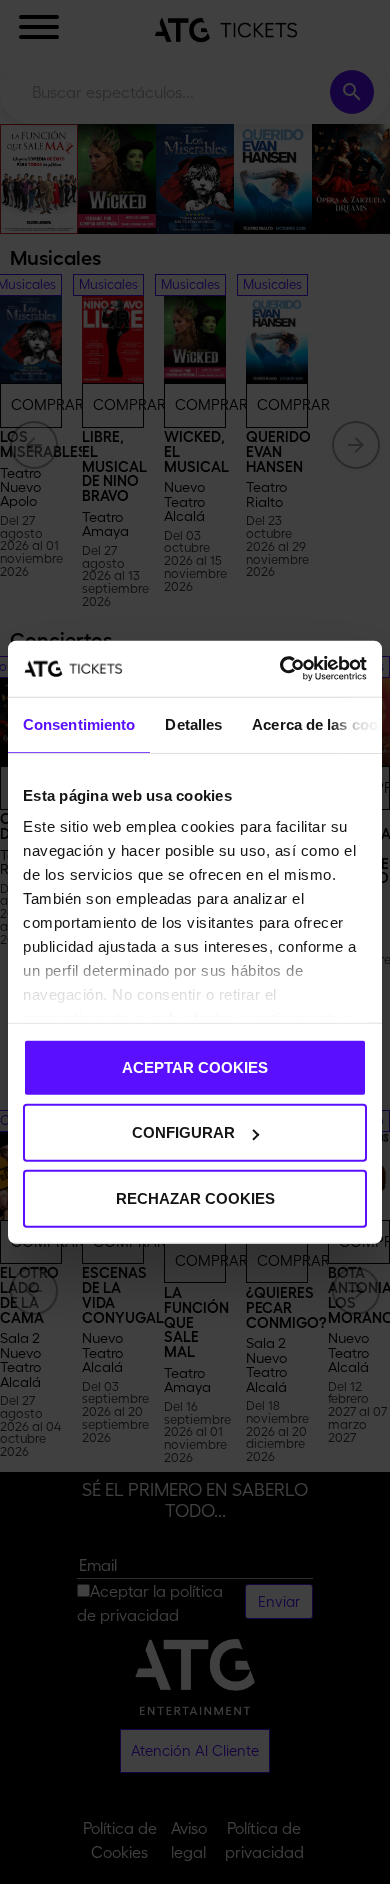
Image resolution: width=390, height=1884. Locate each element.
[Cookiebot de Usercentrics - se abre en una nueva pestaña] (280, 669)
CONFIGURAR (183, 1132)
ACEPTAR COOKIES (195, 1066)
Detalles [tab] (193, 723)
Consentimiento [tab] (79, 723)
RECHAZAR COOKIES (195, 1197)
